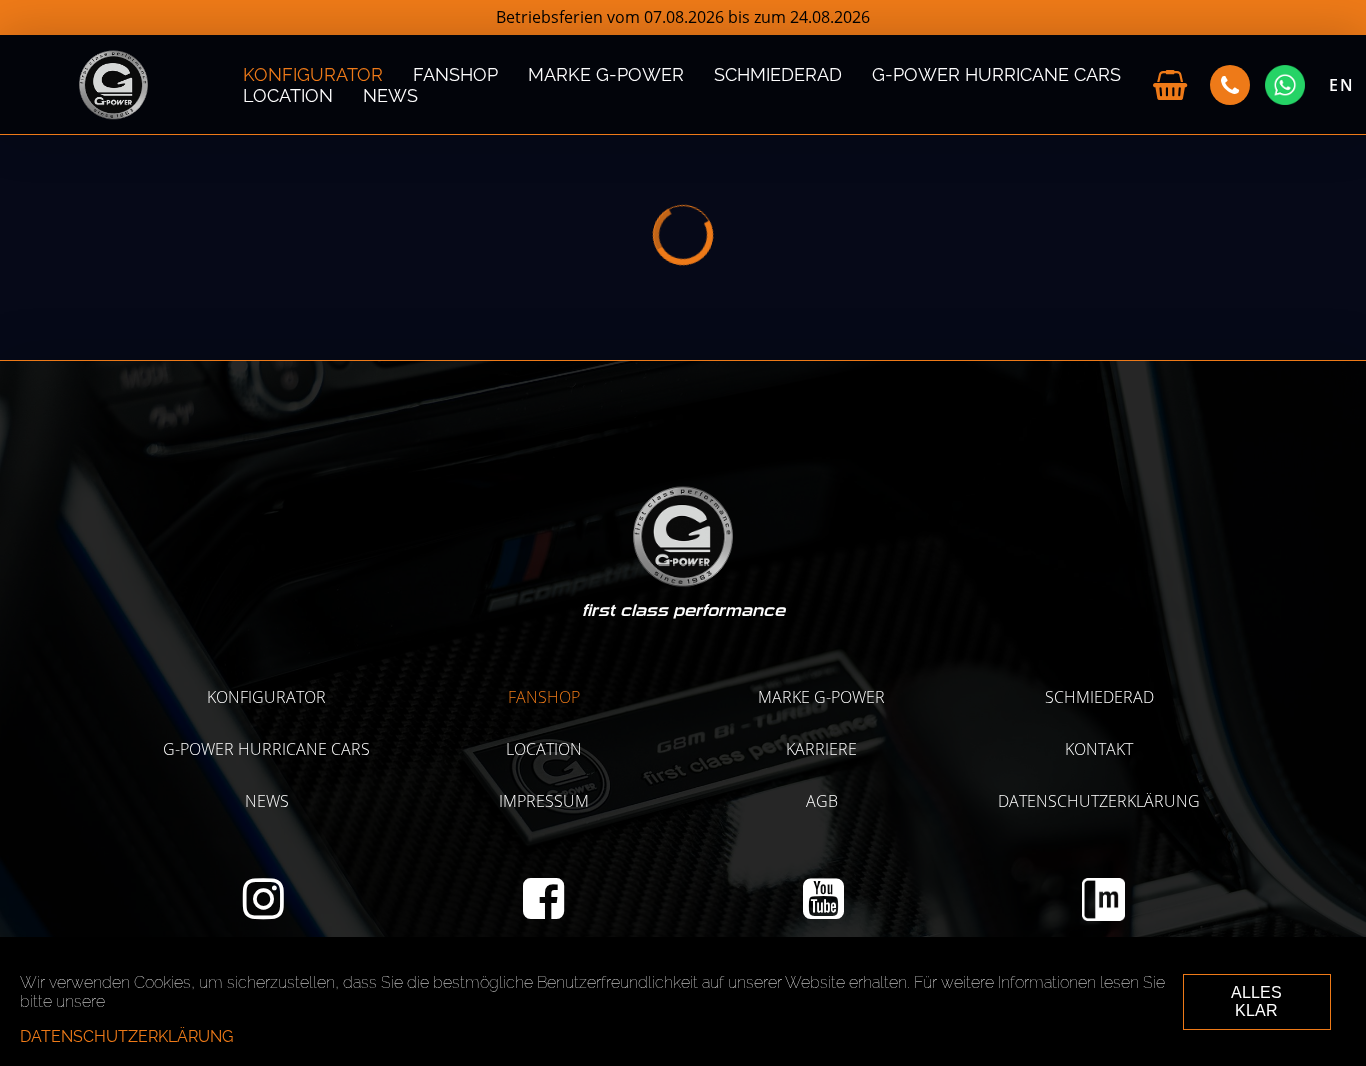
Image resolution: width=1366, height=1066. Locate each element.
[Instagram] (263, 910)
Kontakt (1099, 749)
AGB (822, 801)
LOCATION (288, 95)
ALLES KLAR (1256, 1001)
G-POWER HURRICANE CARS (996, 74)
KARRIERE (821, 749)
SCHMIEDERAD (778, 74)
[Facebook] (543, 910)
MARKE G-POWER (606, 74)
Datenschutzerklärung (1099, 801)
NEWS (390, 95)
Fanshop (455, 74)
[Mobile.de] (1103, 915)
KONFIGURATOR (313, 74)
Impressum (544, 801)
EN (1342, 85)
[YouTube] (823, 910)
